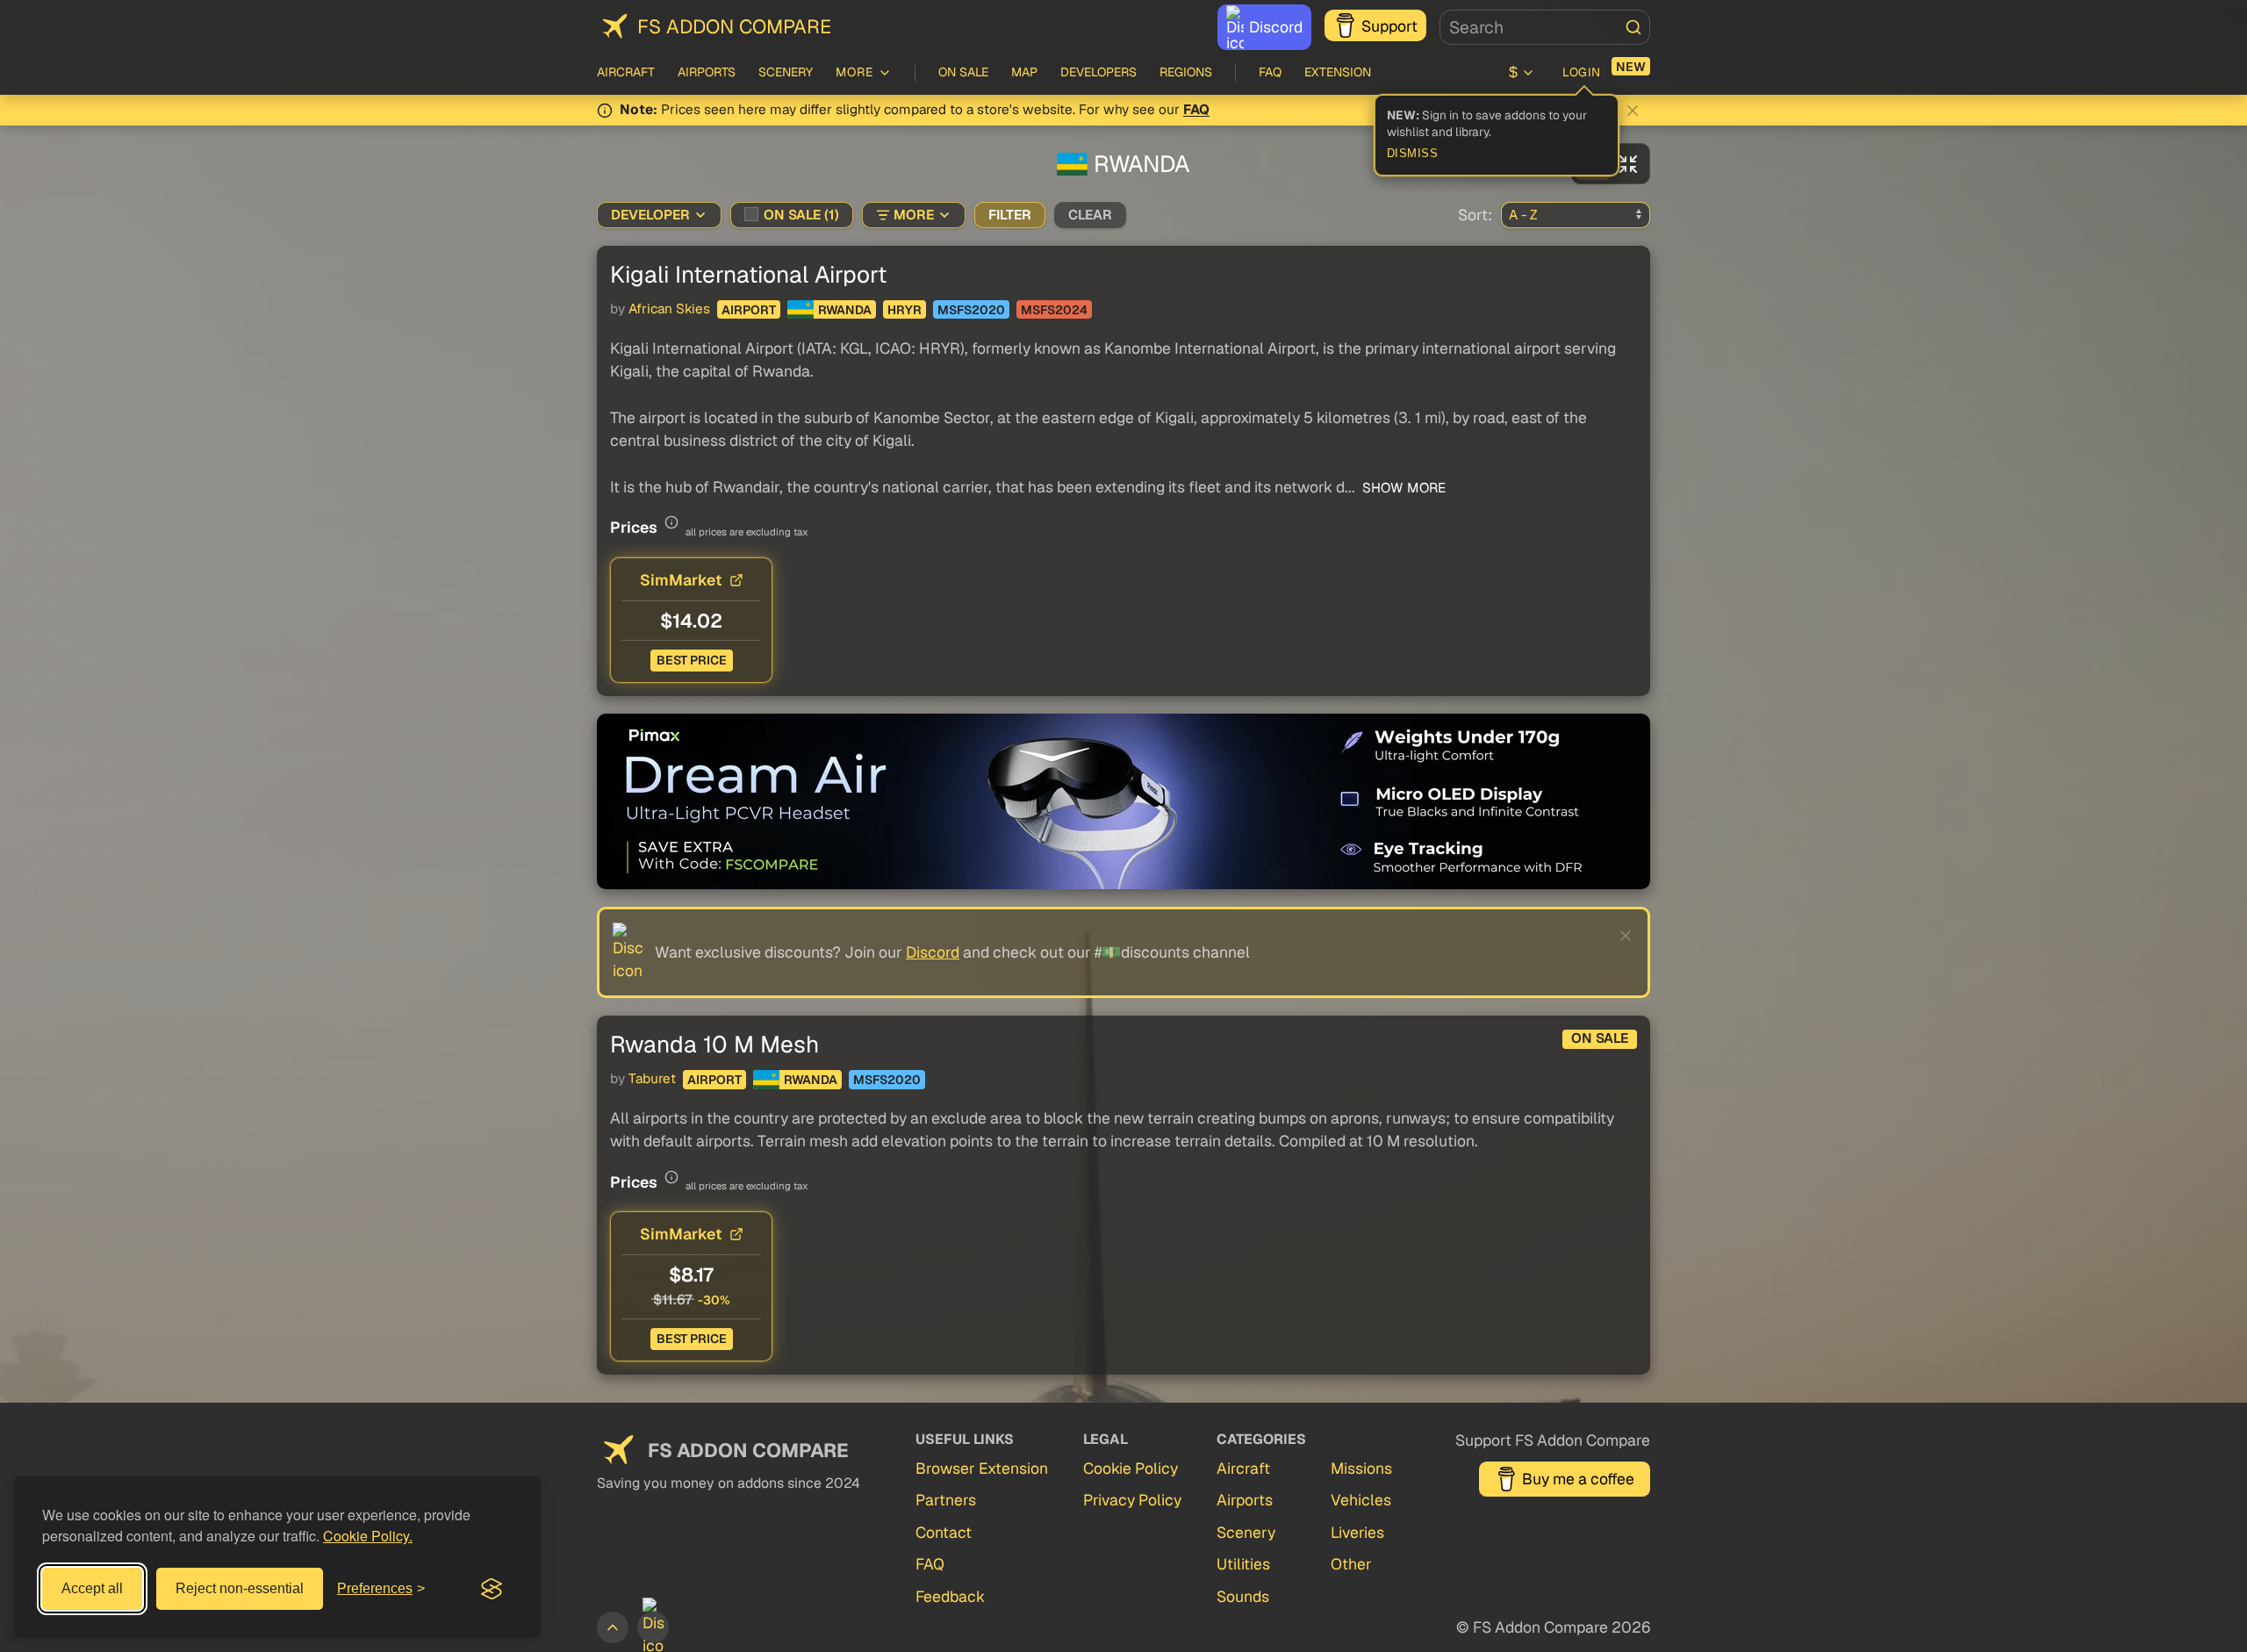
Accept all (92, 1588)
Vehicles (1361, 1500)
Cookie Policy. (368, 1536)
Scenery (786, 72)
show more (1402, 488)
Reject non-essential (240, 1588)
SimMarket (681, 580)
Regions (1186, 72)
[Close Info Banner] (1633, 111)
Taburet (652, 1079)
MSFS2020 (971, 310)
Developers (1098, 72)
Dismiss (1413, 154)
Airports (707, 72)
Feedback (950, 1596)
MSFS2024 (1054, 310)
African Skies (669, 309)
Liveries (1357, 1532)
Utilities (1243, 1564)
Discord (1276, 27)
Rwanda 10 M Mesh (714, 1044)
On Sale (963, 72)
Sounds (1243, 1596)
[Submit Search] (1633, 27)
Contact (944, 1532)
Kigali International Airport (748, 274)
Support (1389, 26)
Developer (650, 215)
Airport (749, 310)
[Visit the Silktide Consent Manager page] (492, 1589)
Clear (1090, 215)
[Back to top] (613, 1627)
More (914, 215)
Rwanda (845, 310)
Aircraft (626, 72)
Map (1024, 72)
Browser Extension (982, 1468)
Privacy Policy (1132, 1500)
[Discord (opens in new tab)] (653, 1627)
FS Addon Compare (734, 26)
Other (1351, 1564)
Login (1582, 72)
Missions (1361, 1468)
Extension (1338, 72)
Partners (946, 1500)
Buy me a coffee (1578, 1479)
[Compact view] (1628, 164)
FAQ (1270, 72)
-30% (714, 1300)
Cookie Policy (1131, 1468)
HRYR (905, 310)
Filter (1010, 215)
